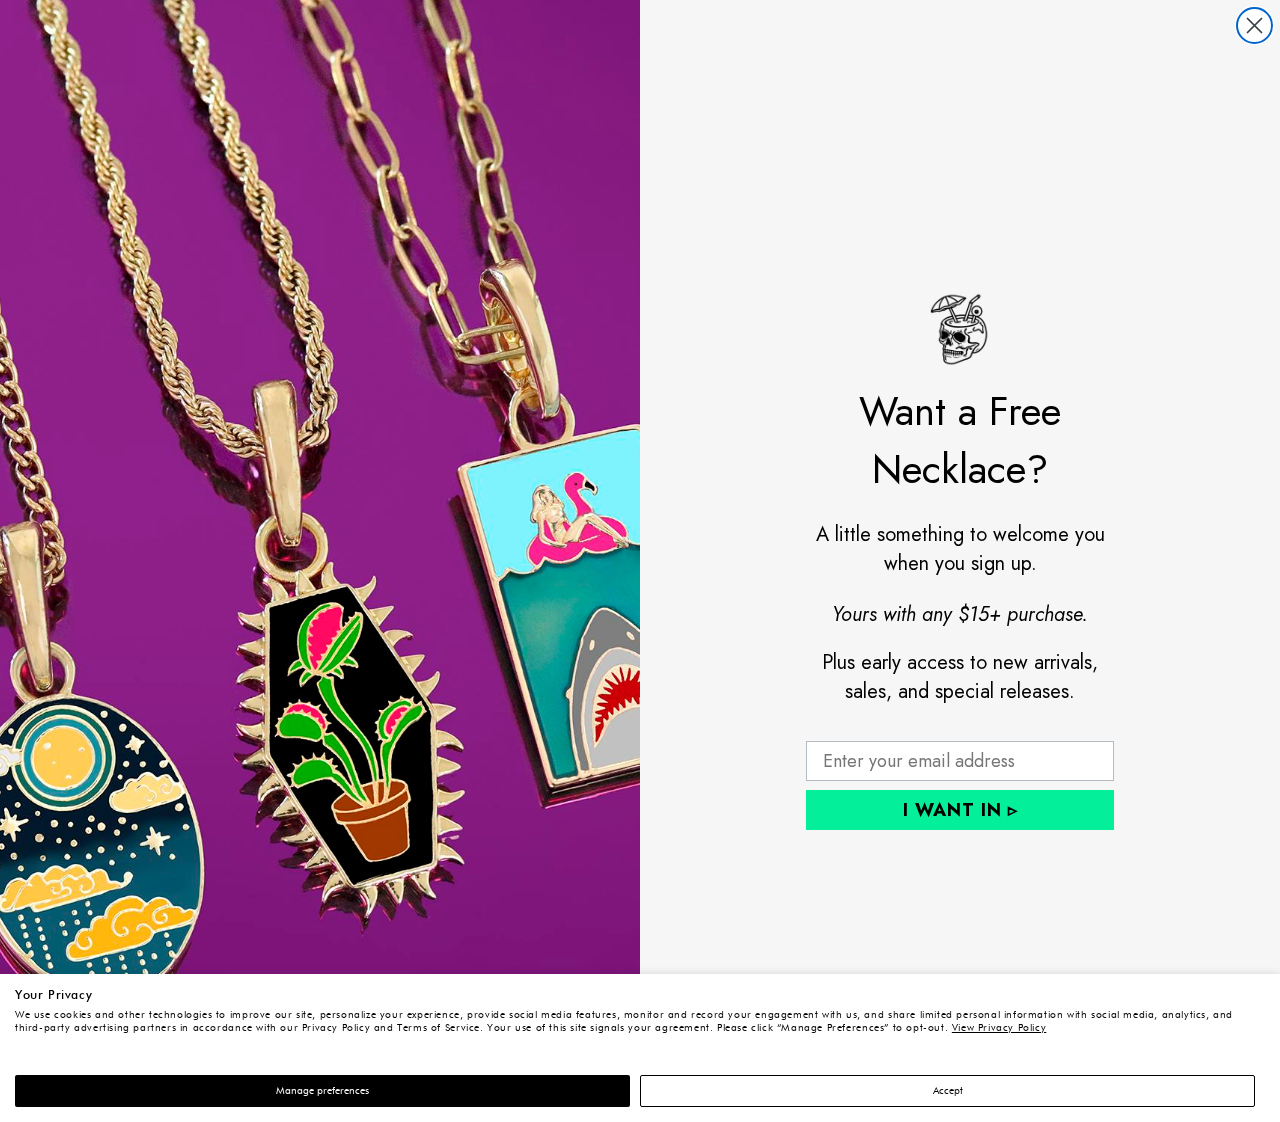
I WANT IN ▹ (960, 810)
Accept (948, 1091)
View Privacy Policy (999, 1028)
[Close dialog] (1254, 25)
